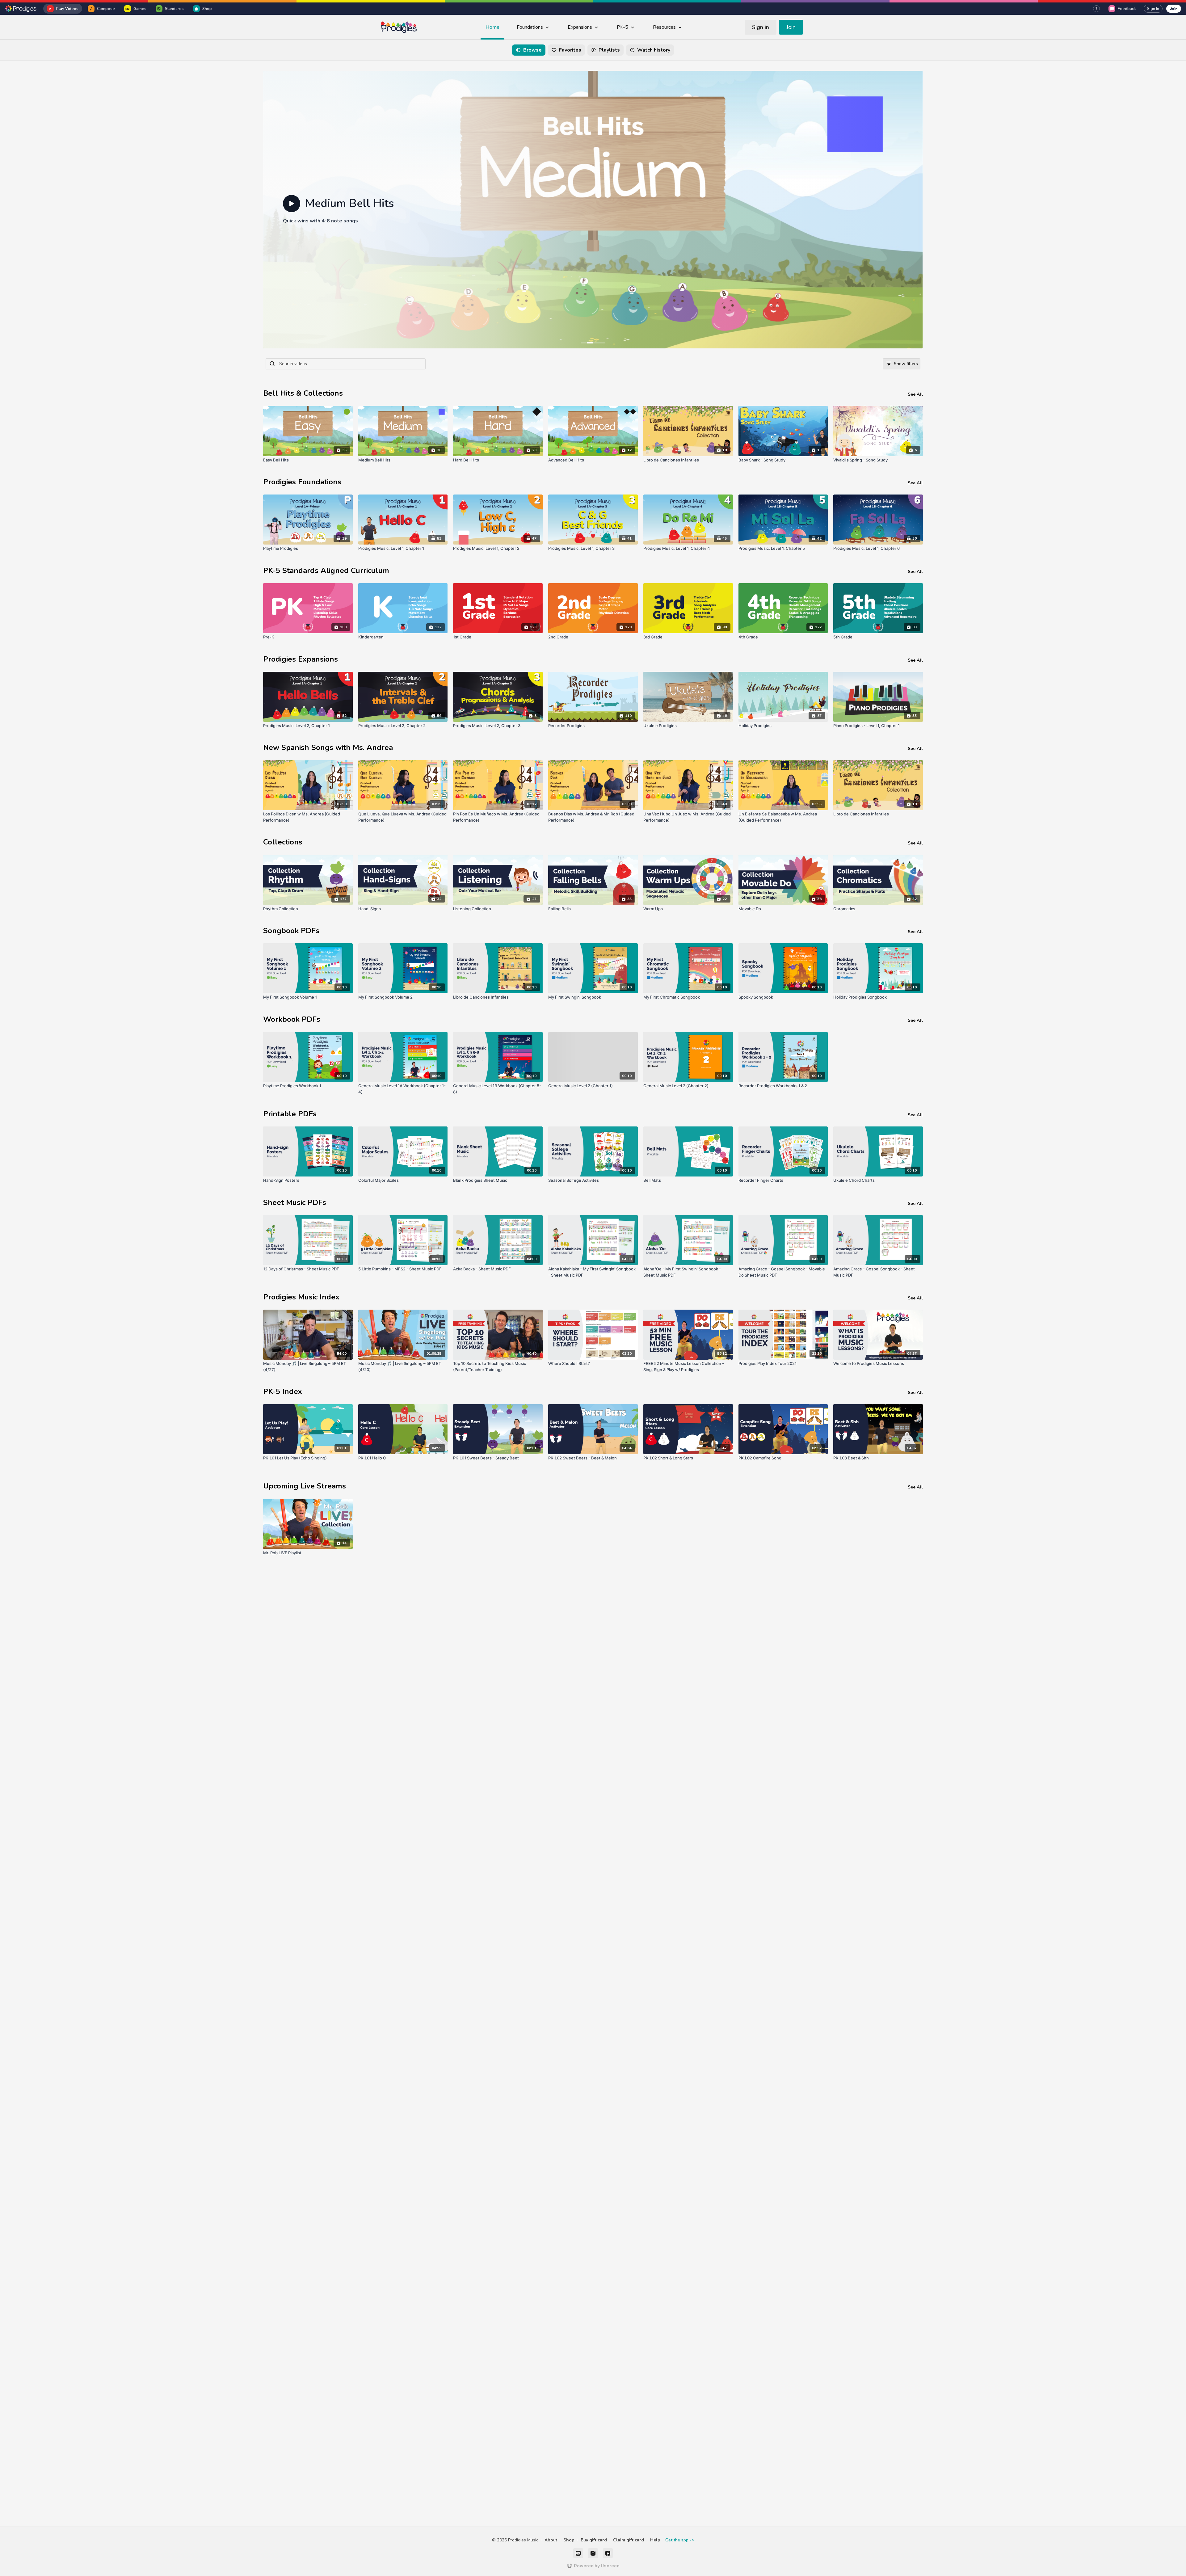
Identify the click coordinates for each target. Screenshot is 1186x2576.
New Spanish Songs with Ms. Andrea (328, 747)
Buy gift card (594, 2540)
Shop (569, 2540)
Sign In (1153, 9)
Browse (532, 50)
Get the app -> (680, 2540)
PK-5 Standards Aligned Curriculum (326, 570)
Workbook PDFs (292, 1019)
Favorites (570, 50)
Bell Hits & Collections (303, 393)
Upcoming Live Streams (305, 1486)
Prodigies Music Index (301, 1297)
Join (1174, 8)
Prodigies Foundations (302, 482)
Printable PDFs (290, 1114)
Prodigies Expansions (301, 659)
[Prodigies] (21, 9)
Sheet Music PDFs (295, 1202)
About (551, 2540)
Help (655, 2540)
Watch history (654, 50)
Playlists (609, 50)
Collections (283, 842)
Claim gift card (629, 2540)
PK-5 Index (283, 1391)
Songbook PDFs (291, 931)
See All (915, 394)
